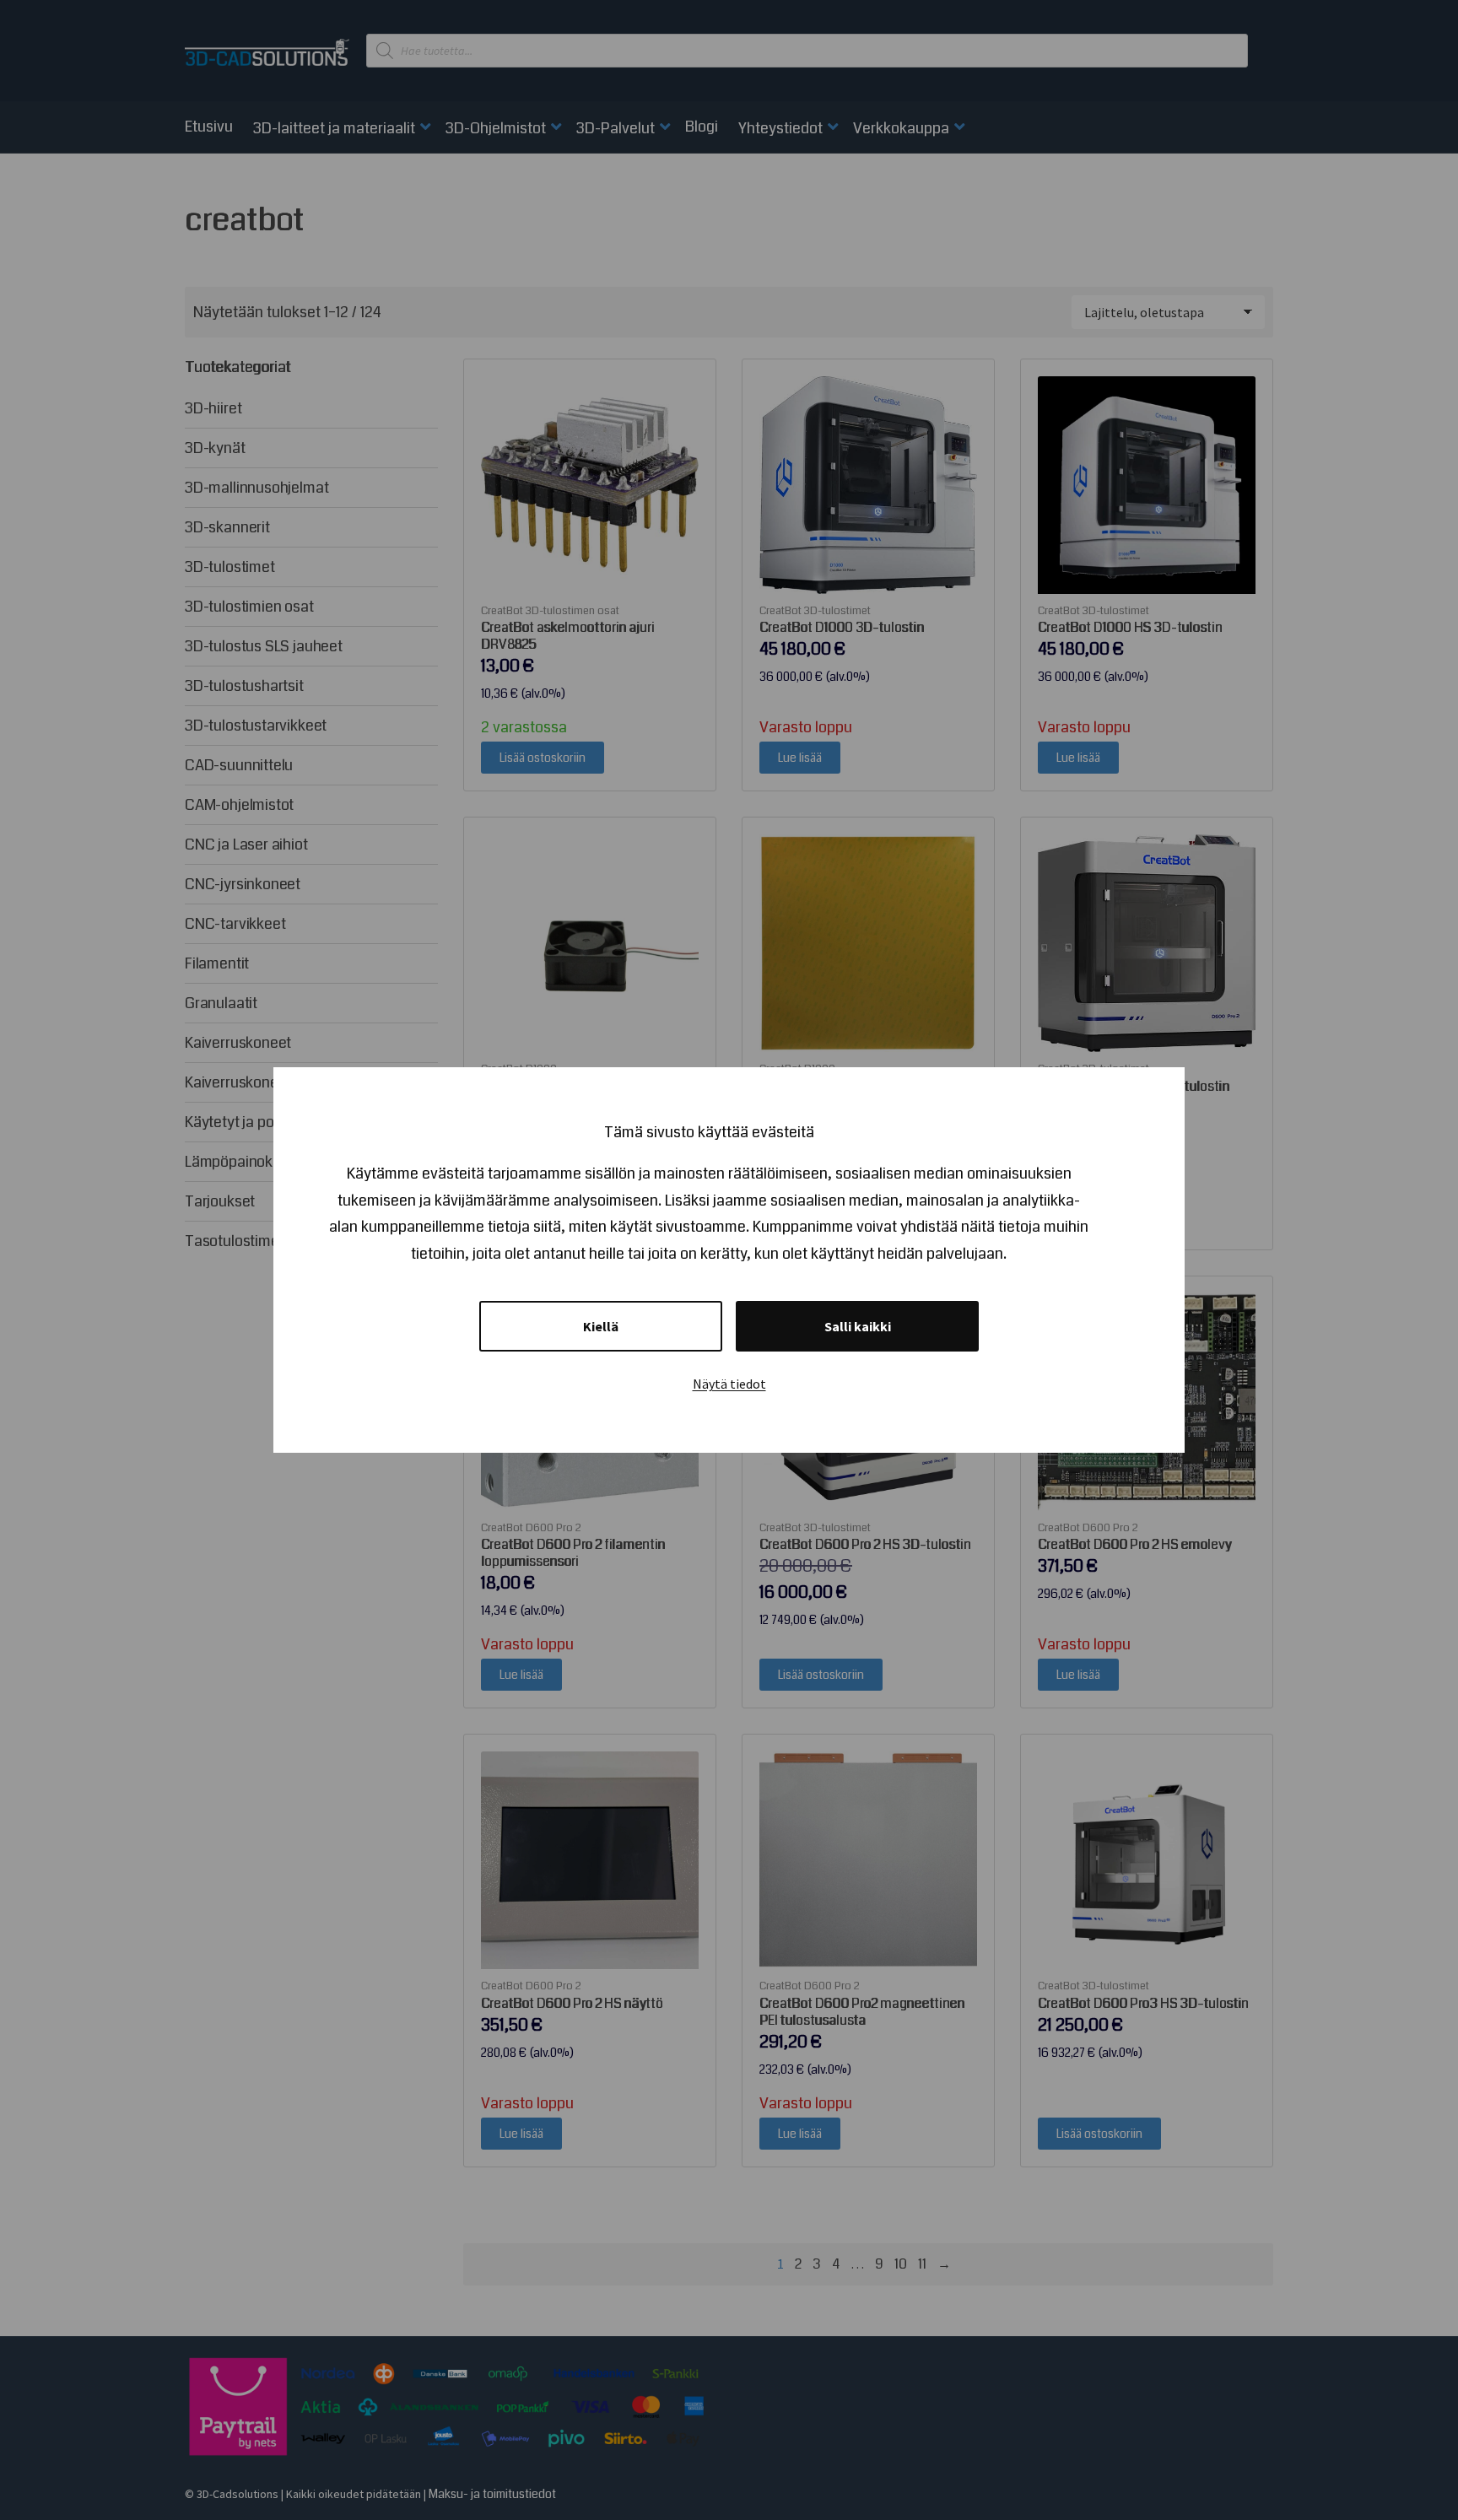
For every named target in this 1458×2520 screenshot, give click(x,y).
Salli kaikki (858, 1326)
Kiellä (601, 1326)
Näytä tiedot (729, 1384)
